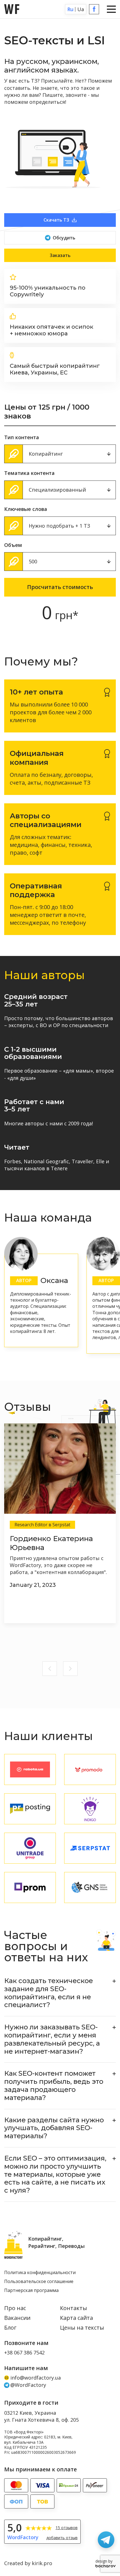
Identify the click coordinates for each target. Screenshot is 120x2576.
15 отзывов (67, 2528)
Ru (70, 9)
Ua (81, 9)
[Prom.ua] (30, 1887)
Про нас (15, 2308)
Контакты (74, 2308)
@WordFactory (28, 2385)
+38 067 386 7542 (24, 2353)
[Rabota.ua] (30, 1769)
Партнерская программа (31, 2291)
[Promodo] (90, 1769)
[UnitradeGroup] (30, 1848)
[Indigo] (90, 1809)
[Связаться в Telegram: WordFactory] (106, 2540)
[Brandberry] (90, 1848)
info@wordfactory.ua (36, 2378)
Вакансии (17, 2318)
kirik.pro (42, 2563)
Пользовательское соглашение (39, 2282)
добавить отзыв (62, 2538)
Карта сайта (76, 2318)
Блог (10, 2328)
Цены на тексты (82, 2328)
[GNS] (90, 1887)
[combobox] (60, 454)
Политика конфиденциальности (40, 2273)
